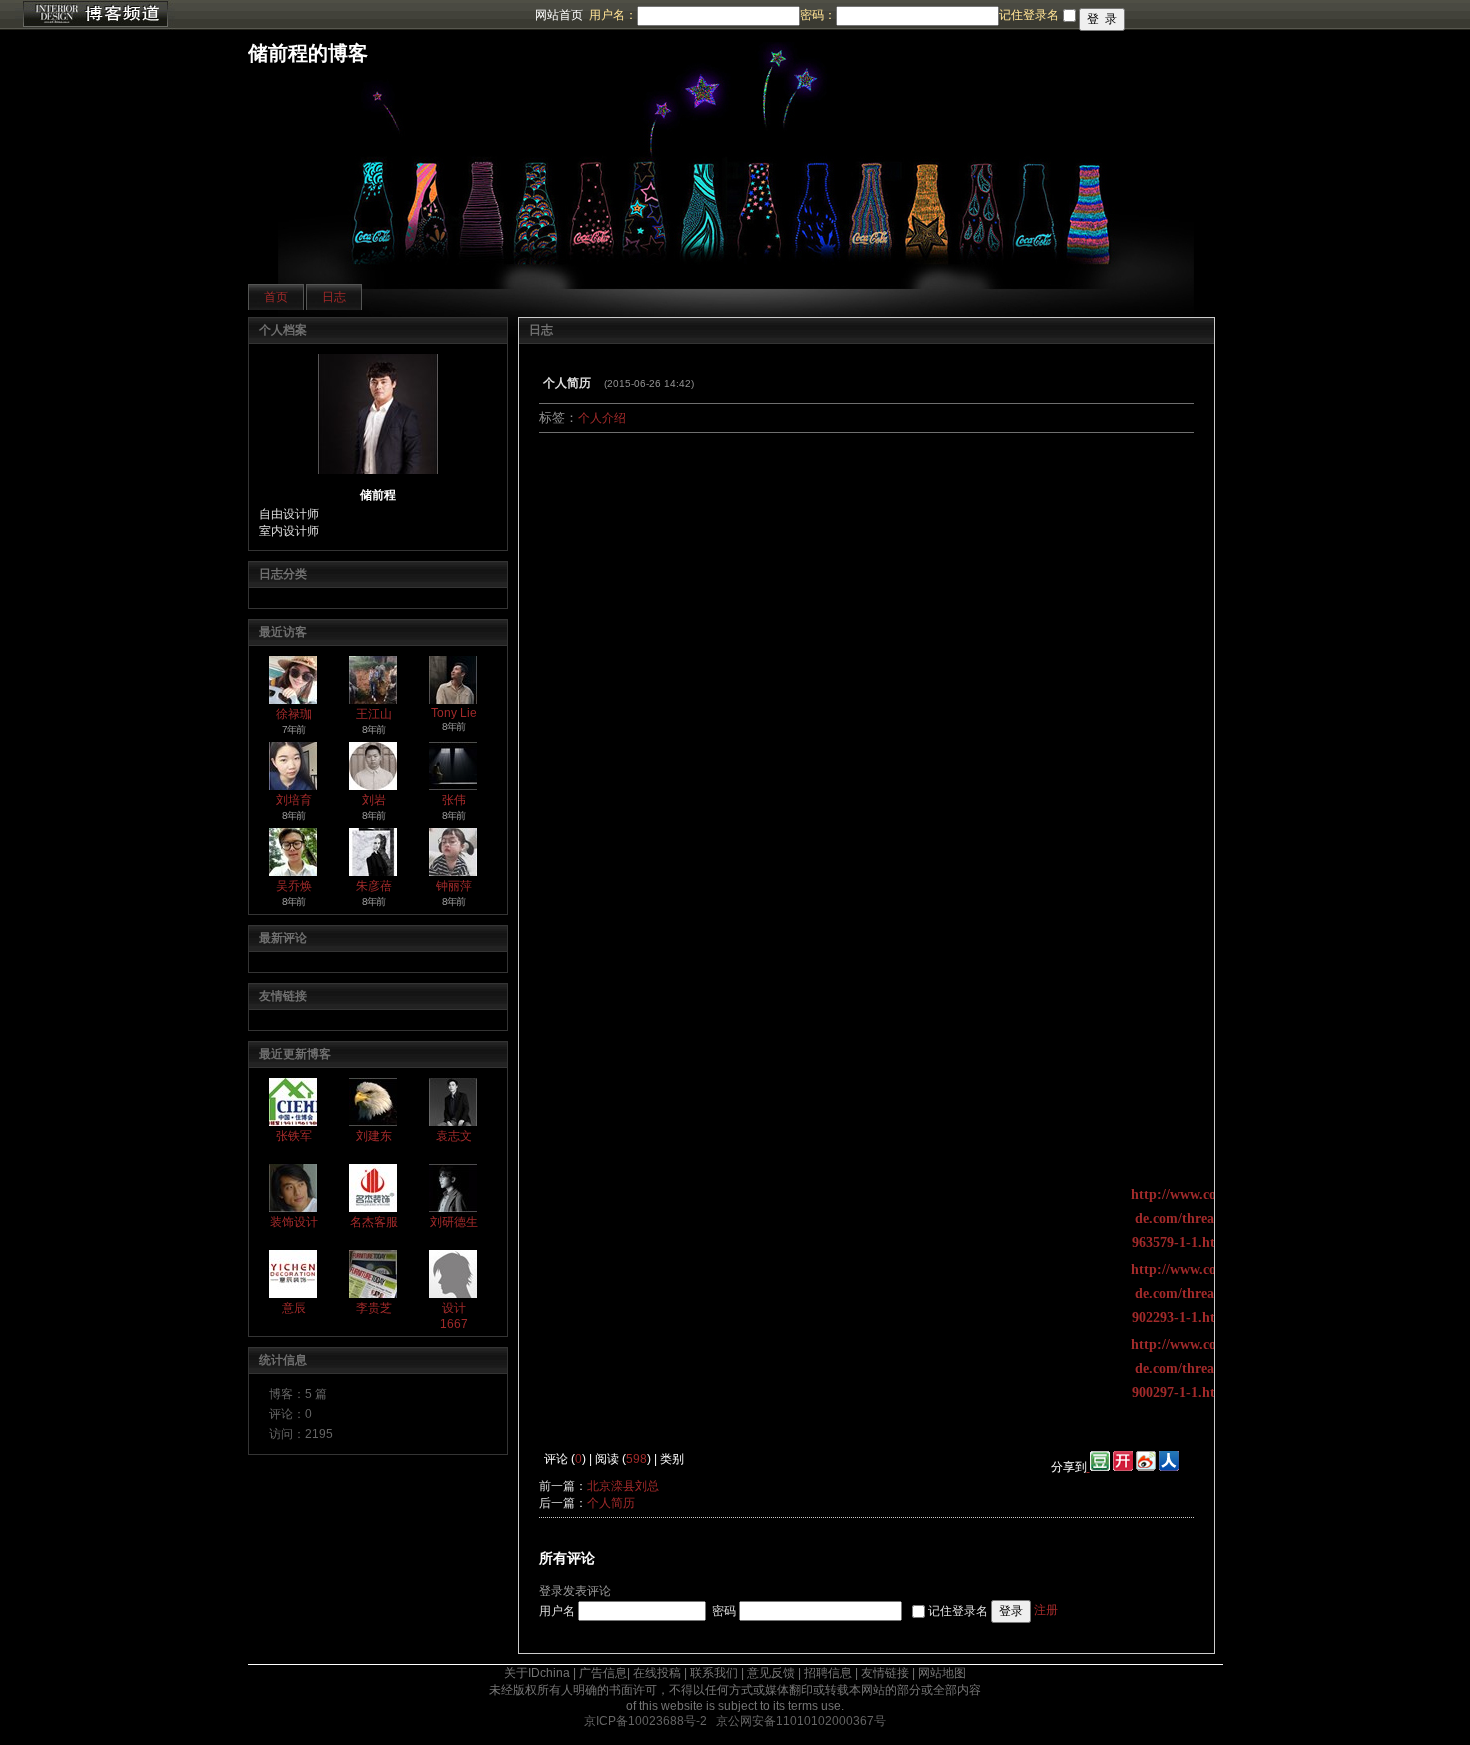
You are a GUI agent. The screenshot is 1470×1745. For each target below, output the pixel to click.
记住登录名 (958, 1610)
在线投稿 (657, 1673)
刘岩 (374, 800)
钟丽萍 (454, 886)
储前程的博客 (308, 53)
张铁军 (294, 1136)
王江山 (374, 714)
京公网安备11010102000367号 (801, 1721)
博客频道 (95, 15)
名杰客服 (374, 1222)
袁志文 (454, 1136)
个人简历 (611, 1503)
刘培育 (294, 800)
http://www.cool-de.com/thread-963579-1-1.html (1181, 1218)
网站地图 (942, 1673)
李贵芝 (374, 1308)
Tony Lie (454, 713)
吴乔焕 (294, 886)
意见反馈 (771, 1673)
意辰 (294, 1308)
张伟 (454, 800)
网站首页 (559, 15)
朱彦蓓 (374, 886)
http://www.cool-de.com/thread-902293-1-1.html (1181, 1293)
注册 (1046, 1610)
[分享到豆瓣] (1098, 1467)
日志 (334, 297)
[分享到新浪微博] (1146, 1467)
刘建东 (374, 1136)
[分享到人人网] (1169, 1467)
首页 (276, 297)
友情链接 (885, 1673)
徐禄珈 (294, 714)
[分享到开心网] (1123, 1467)
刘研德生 (454, 1222)
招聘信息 (828, 1673)
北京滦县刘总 (623, 1486)
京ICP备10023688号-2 (645, 1721)
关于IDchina (537, 1673)
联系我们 (714, 1673)
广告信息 (603, 1673)
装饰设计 (294, 1222)
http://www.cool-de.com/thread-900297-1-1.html (1181, 1368)
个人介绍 (602, 418)
